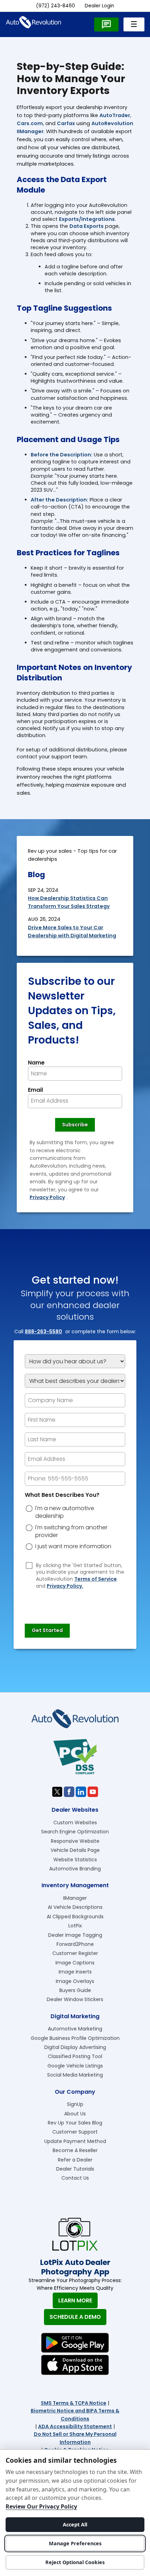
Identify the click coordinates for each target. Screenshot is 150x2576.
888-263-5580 (43, 1332)
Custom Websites (75, 1823)
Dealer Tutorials (75, 2169)
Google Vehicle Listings (75, 2066)
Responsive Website (75, 1841)
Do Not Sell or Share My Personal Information (75, 2438)
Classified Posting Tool (75, 2056)
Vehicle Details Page (75, 1850)
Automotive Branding (75, 1869)
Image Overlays (75, 1981)
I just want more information (73, 1546)
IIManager (75, 1898)
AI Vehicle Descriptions (75, 1907)
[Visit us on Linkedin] (81, 1792)
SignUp (75, 2104)
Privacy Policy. (65, 1586)
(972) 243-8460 (55, 6)
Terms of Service (96, 1579)
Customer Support (75, 2132)
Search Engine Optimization (75, 1832)
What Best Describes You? (62, 1495)
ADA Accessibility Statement (75, 2426)
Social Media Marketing (75, 2075)
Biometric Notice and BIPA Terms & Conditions (75, 2415)
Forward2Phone (75, 1944)
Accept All (75, 2524)
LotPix (75, 1926)
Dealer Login (99, 6)
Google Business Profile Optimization (75, 2038)
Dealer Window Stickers (75, 1999)
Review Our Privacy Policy (41, 2506)
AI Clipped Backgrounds (75, 1917)
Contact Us (75, 2178)
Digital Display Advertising (75, 2047)
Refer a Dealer (75, 2160)
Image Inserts (75, 1972)
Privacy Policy (47, 1197)
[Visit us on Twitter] (57, 1792)
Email (35, 1090)
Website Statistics (75, 1860)
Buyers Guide (75, 1990)
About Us (75, 2114)
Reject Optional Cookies (75, 2562)
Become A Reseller (75, 2150)
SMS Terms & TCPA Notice (74, 2403)
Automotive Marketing (75, 2029)
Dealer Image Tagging (75, 1935)
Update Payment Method (75, 2141)
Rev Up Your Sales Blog (75, 2123)
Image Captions (75, 1963)
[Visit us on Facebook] (69, 1792)
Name (36, 1063)
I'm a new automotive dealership (65, 1512)
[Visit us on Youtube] (93, 1792)
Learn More (75, 2300)
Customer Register (75, 1953)
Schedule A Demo (75, 2317)
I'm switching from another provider (71, 1531)
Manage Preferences (75, 2543)
